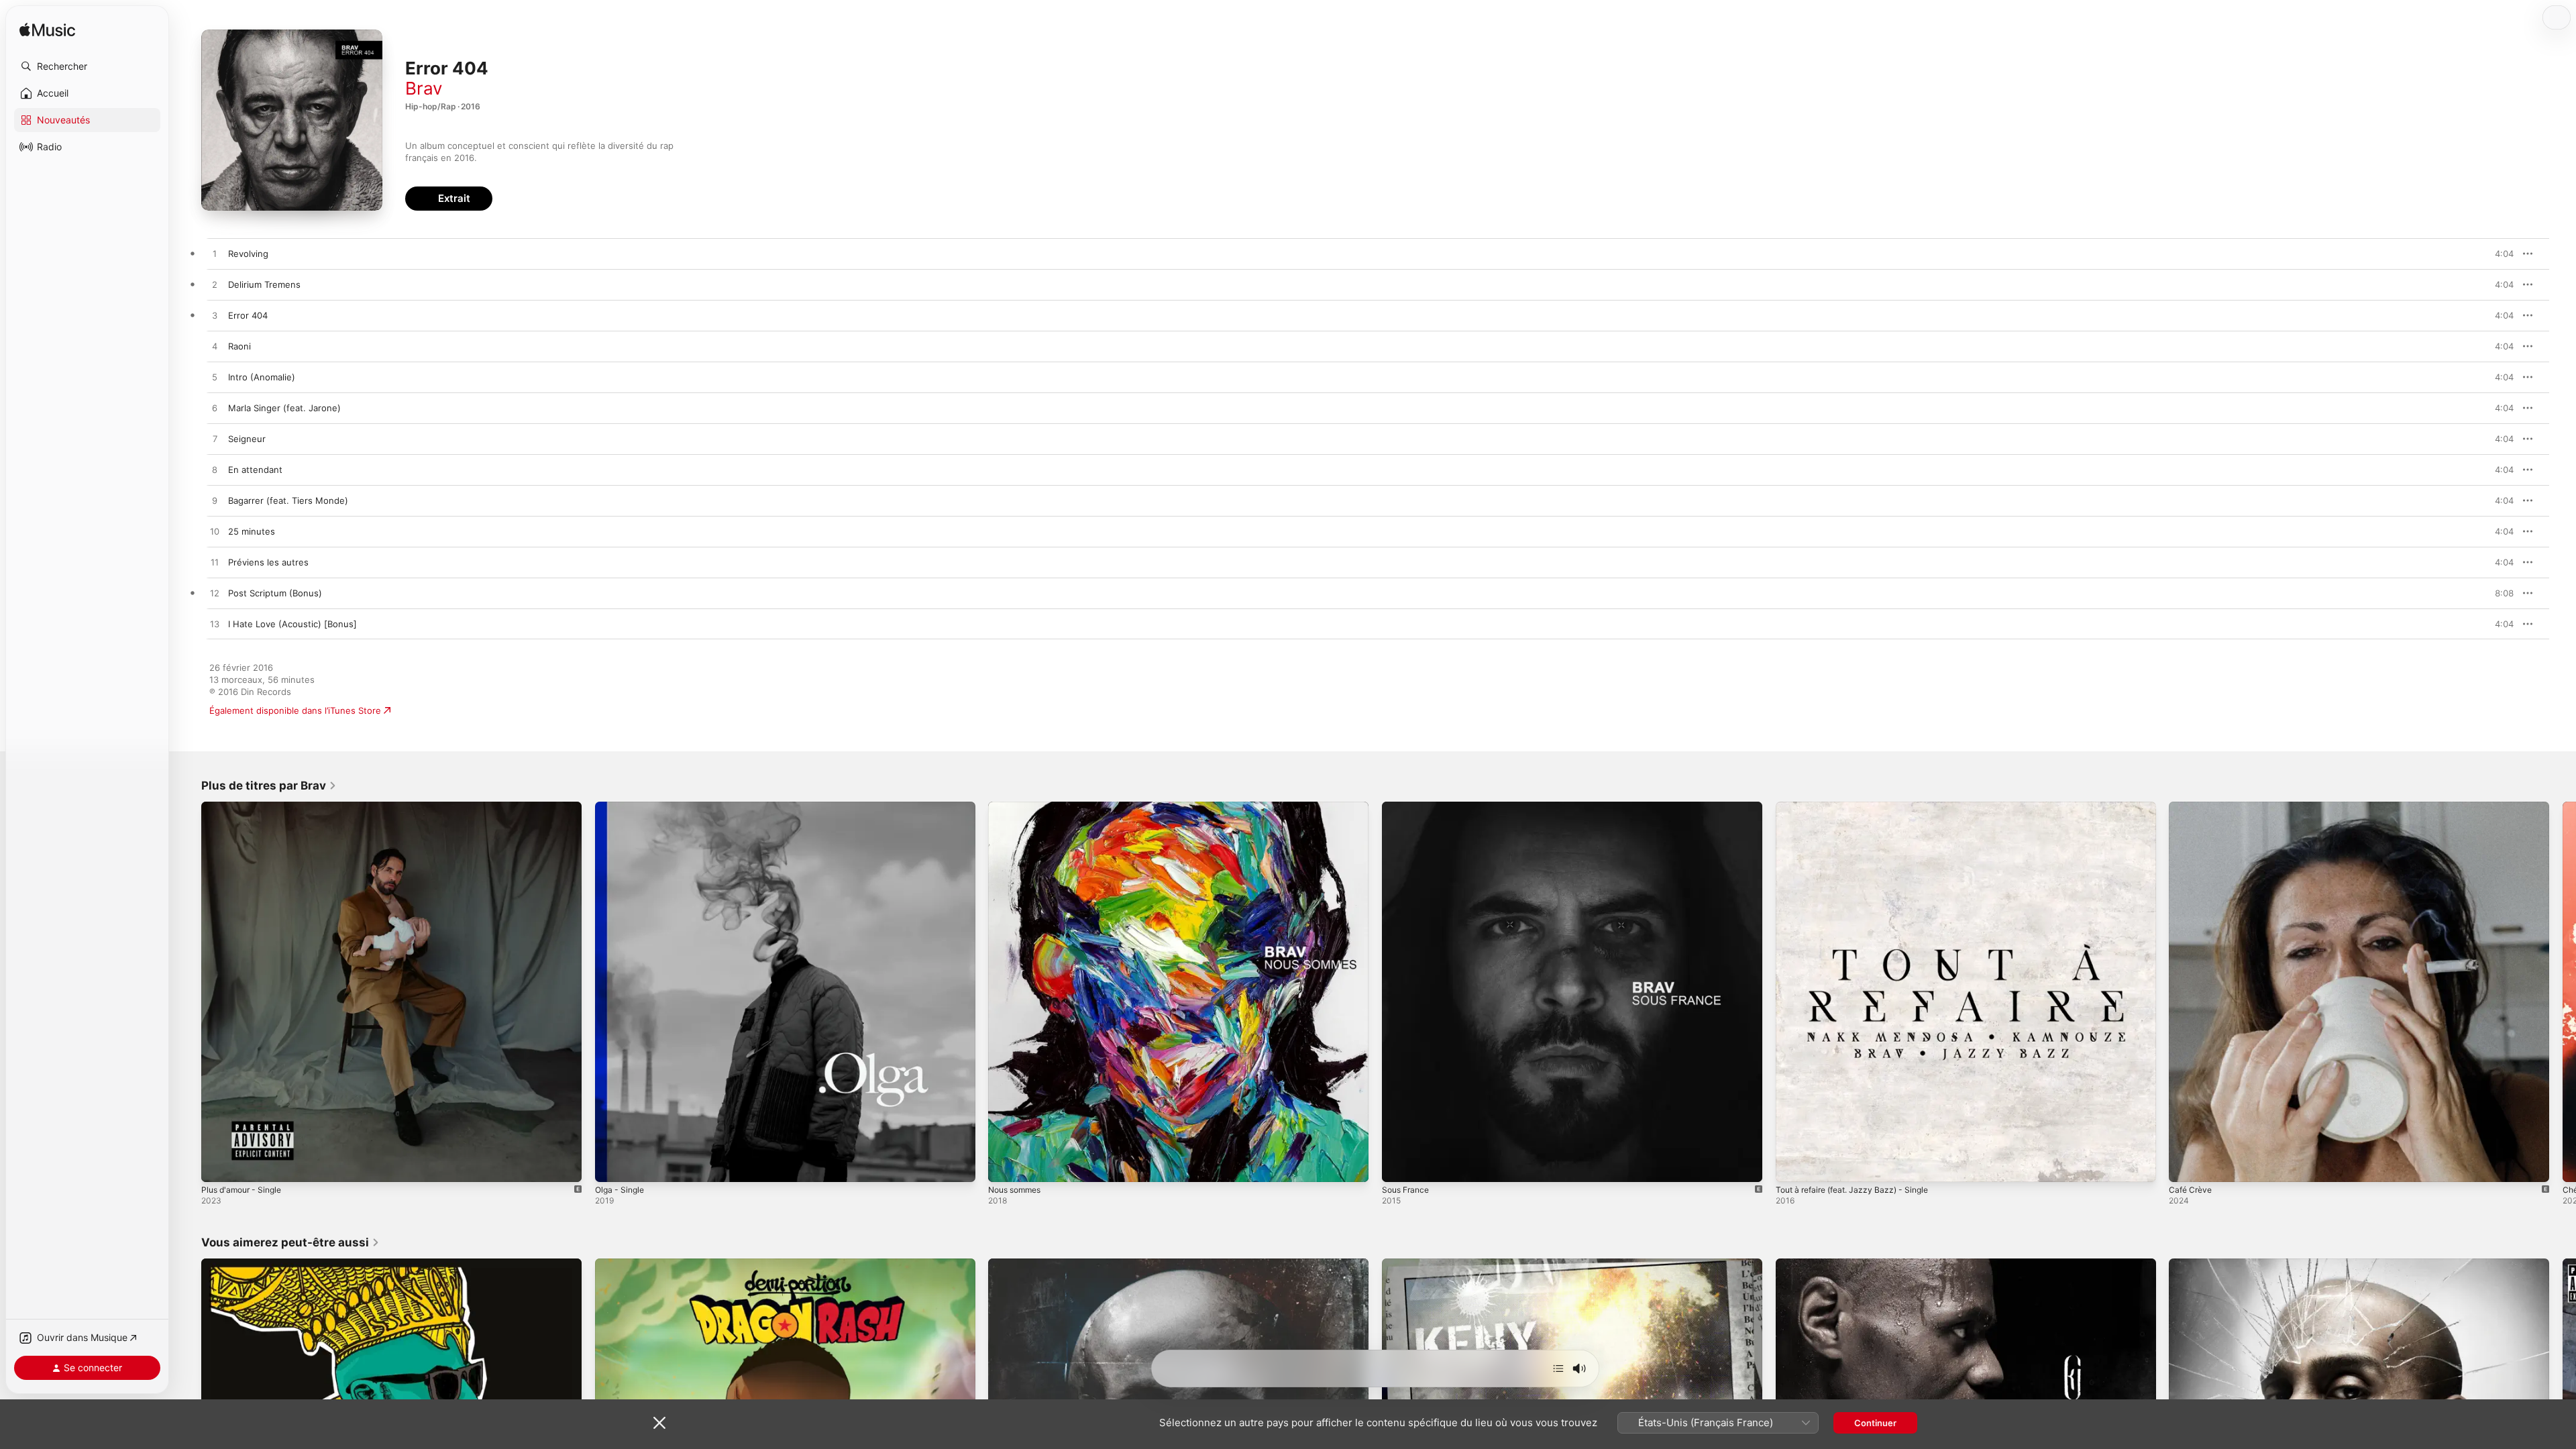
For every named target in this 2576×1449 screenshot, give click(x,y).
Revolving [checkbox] (248, 254)
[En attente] (1558, 1368)
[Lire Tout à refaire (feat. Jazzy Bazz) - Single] (1792, 1165)
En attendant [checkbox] (255, 470)
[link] (269, 786)
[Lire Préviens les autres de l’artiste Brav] (215, 563)
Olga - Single (622, 807)
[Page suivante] (2563, 991)
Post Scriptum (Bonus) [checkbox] (275, 593)
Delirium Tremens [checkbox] (264, 284)
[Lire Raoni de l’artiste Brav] (215, 347)
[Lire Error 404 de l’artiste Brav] (215, 316)
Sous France (1408, 807)
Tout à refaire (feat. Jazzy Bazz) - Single (1860, 807)
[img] (47, 31)
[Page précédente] (188, 991)
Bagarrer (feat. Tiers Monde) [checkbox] (288, 500)
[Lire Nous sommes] (1005, 1165)
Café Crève (2192, 807)
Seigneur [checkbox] (247, 439)
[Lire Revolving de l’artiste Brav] (215, 254)
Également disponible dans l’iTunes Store (295, 710)
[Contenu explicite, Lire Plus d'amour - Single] (218, 1165)
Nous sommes (1018, 807)
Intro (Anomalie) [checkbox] (262, 377)
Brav (424, 88)
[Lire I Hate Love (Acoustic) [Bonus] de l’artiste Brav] (215, 625)
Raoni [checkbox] (239, 346)
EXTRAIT (2499, 254)
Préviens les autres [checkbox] (268, 562)
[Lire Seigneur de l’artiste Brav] (215, 439)
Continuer (1875, 1423)
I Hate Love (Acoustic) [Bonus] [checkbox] (292, 624)
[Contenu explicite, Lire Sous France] (1399, 1165)
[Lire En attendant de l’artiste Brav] (215, 470)
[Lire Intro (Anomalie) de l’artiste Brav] (215, 378)
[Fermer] (659, 1423)
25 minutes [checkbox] (252, 531)
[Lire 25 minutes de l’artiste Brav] (215, 532)
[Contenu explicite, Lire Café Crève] (2186, 1165)
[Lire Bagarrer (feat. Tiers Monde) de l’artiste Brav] (215, 501)
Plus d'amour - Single (246, 807)
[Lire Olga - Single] (612, 1165)
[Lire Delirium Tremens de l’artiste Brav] (215, 285)
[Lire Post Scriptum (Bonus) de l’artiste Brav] (215, 594)
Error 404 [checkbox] (248, 315)
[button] (87, 66)
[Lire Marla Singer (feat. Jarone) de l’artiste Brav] (215, 409)
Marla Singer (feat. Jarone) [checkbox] (284, 408)
